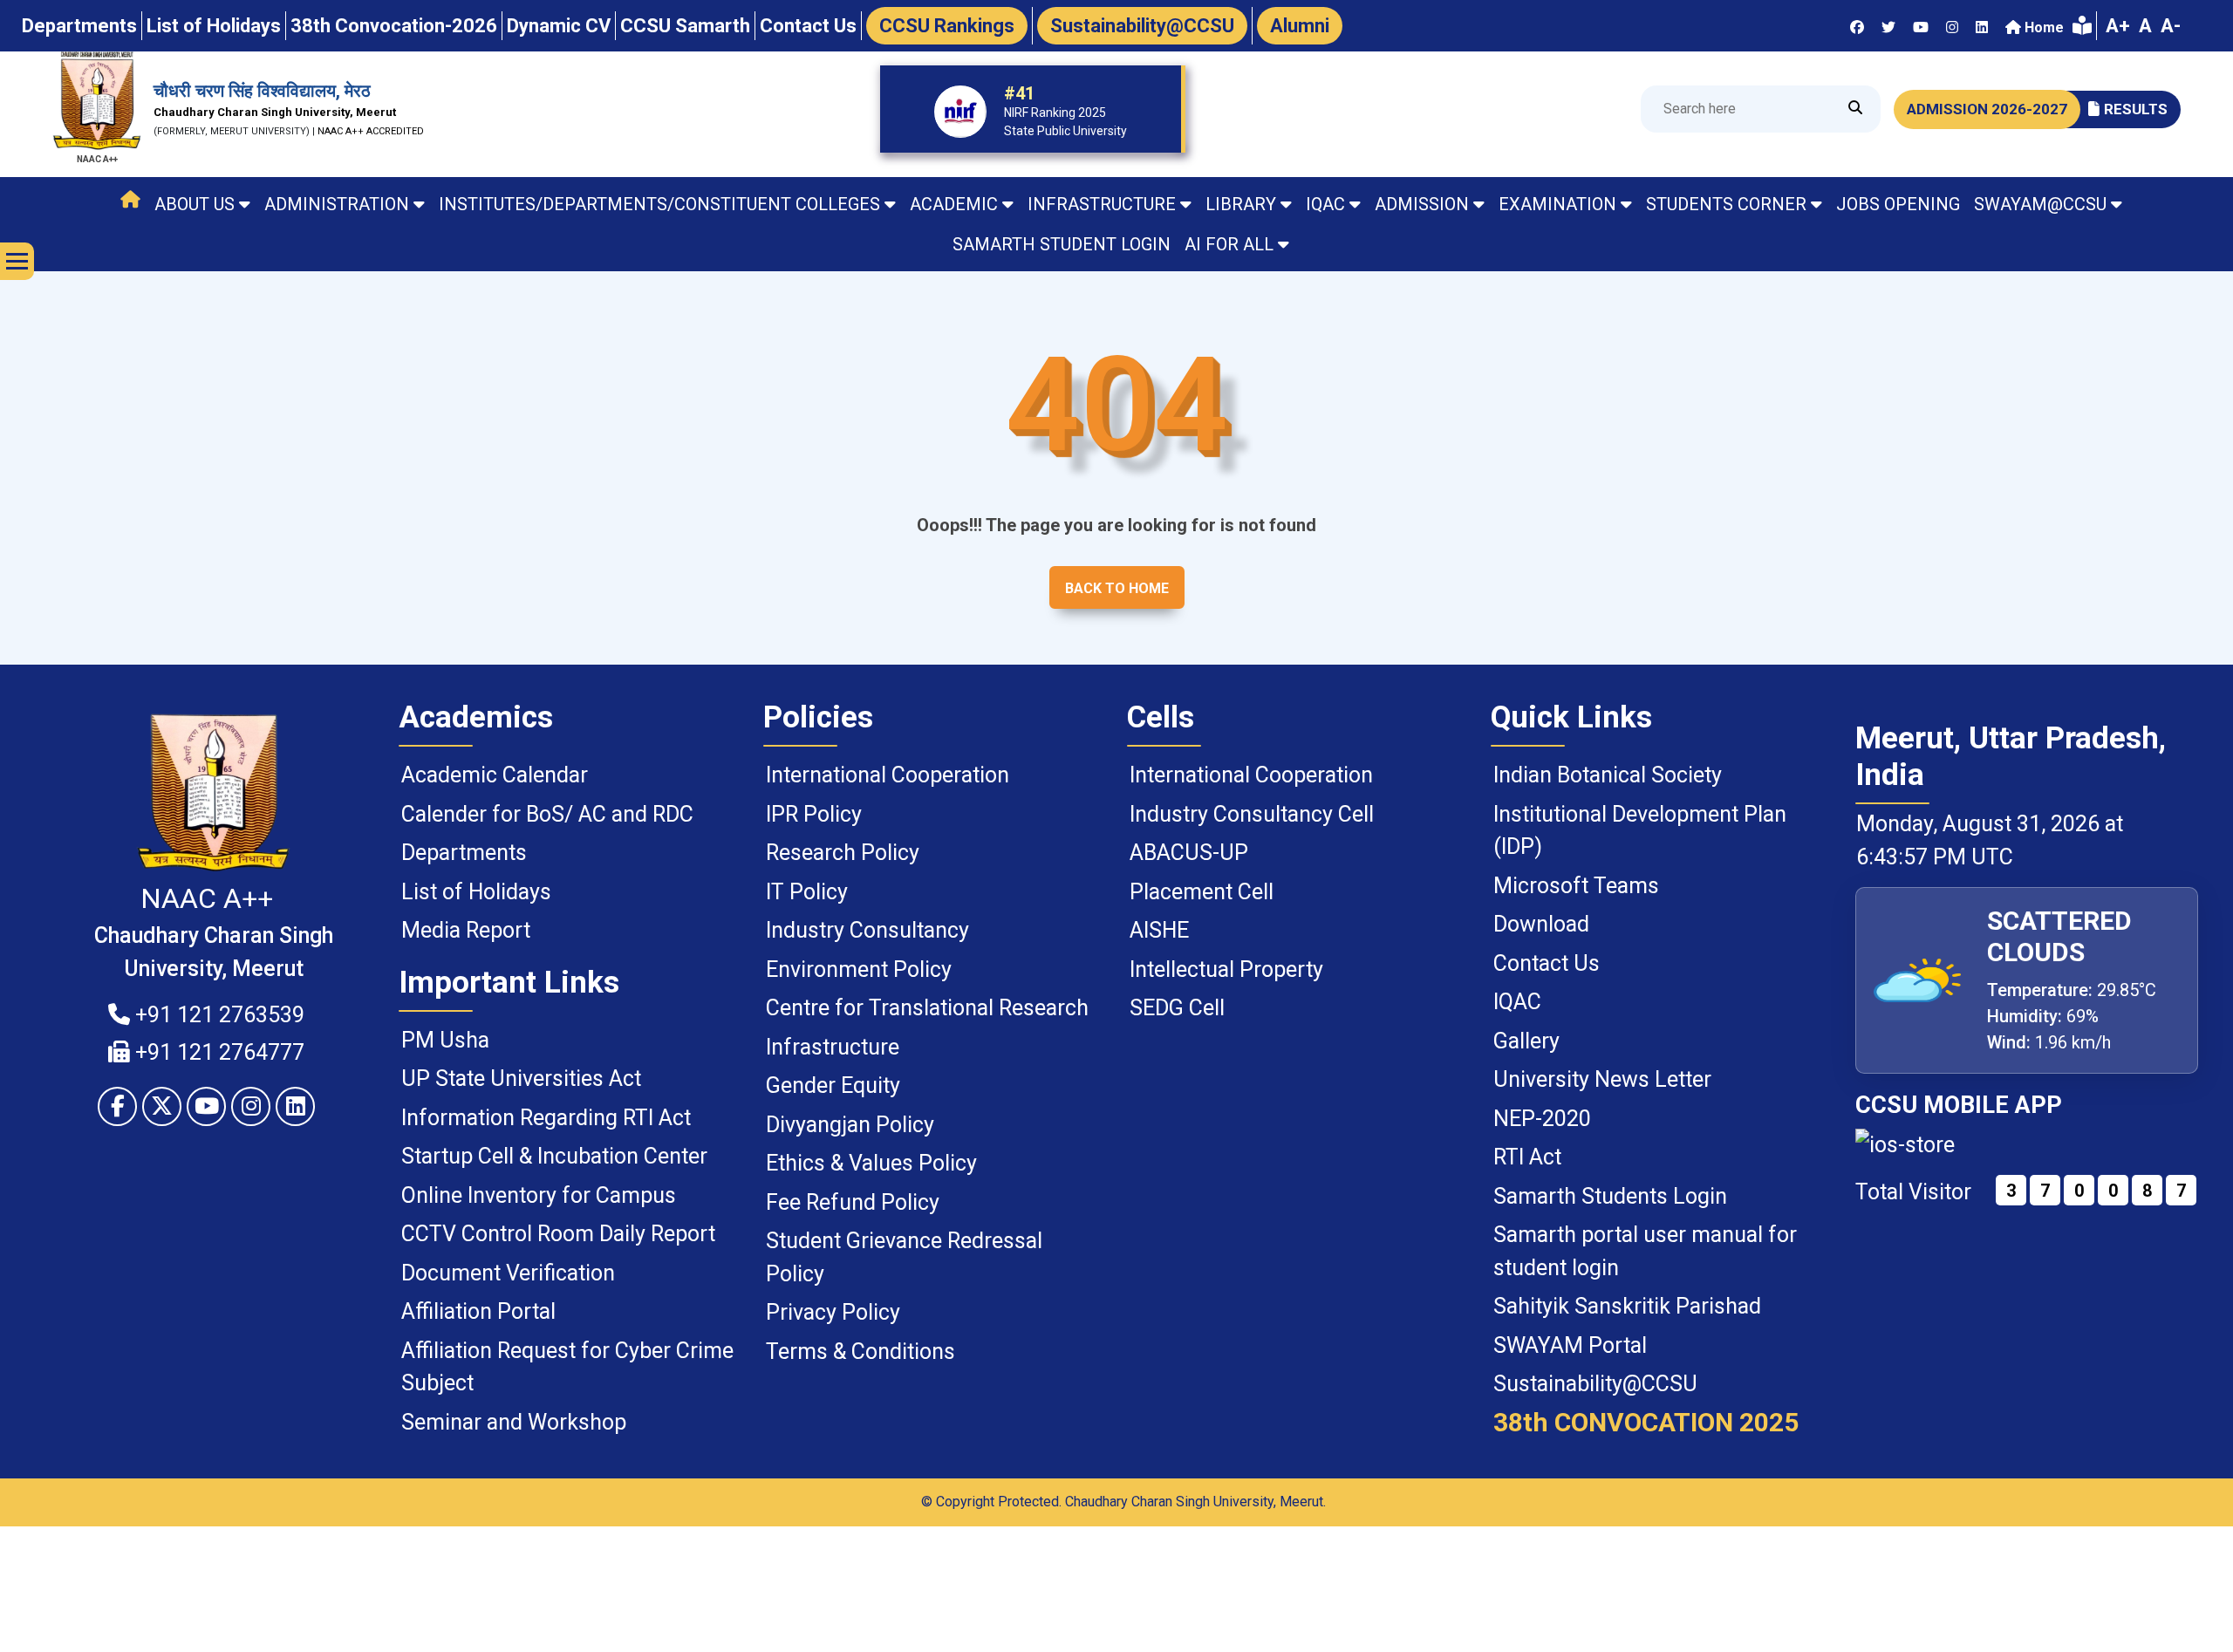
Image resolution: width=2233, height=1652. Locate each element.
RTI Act (1527, 1157)
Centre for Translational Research (927, 1008)
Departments (464, 853)
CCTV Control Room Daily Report (558, 1234)
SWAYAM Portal (1570, 1345)
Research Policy (843, 853)
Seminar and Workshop (514, 1422)
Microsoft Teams (1576, 886)
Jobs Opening (1898, 204)
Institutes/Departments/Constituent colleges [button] (659, 204)
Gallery (1526, 1041)
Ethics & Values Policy (871, 1163)
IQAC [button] (1325, 204)
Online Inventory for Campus (539, 1195)
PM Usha (445, 1040)
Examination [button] (1557, 204)
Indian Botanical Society (1608, 775)
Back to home (1117, 588)
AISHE (1159, 930)
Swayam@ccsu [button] (2040, 204)
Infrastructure (833, 1047)
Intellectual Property (1226, 969)
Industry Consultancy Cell (1252, 814)
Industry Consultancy (867, 930)
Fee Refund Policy (853, 1202)
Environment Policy (859, 969)
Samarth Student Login (1062, 244)
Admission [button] (1422, 204)
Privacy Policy (833, 1312)
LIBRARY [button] (1241, 204)
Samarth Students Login (1610, 1196)
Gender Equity (833, 1085)
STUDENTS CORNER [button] (1726, 204)
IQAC (1517, 1002)
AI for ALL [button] (1229, 244)
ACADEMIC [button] (954, 204)
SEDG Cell (1177, 1008)
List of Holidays (476, 892)
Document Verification (508, 1273)
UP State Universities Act (521, 1079)
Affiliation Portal (478, 1311)
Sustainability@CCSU (1595, 1384)
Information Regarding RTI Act (546, 1118)
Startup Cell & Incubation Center (554, 1156)
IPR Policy (814, 814)
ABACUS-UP (1189, 853)
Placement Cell (1202, 892)
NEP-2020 (1542, 1119)
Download (1541, 924)
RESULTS (2136, 109)
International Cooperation (888, 775)
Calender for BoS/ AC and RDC (547, 814)
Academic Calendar (495, 775)
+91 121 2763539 (217, 1015)
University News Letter (1602, 1079)
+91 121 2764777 (217, 1052)
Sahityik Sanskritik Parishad (1627, 1306)
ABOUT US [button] (195, 204)
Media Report (466, 930)
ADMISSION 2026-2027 (1987, 109)
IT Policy (807, 892)
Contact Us (1547, 963)
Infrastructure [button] (1102, 204)
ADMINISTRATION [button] (337, 204)
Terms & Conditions (860, 1352)
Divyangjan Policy (850, 1125)
